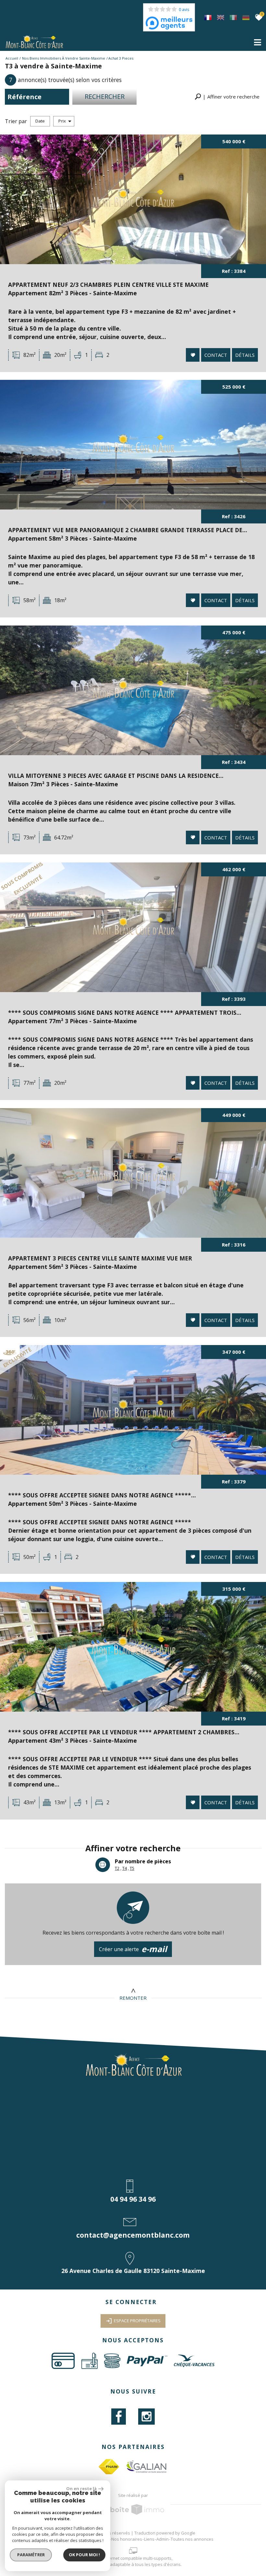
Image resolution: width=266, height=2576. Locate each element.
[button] (227, 97)
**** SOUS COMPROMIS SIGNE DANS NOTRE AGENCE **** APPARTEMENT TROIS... (125, 1013)
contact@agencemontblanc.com (133, 2235)
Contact (216, 355)
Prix (62, 121)
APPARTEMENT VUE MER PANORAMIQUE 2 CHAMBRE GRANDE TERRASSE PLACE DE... (128, 530)
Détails (245, 355)
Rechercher (105, 96)
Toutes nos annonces (192, 2539)
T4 (125, 1868)
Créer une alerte (133, 1949)
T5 (132, 1868)
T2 (117, 1868)
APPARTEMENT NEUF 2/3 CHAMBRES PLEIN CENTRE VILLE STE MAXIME (108, 285)
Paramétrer (31, 2555)
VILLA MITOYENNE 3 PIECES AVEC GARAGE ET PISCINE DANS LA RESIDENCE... (116, 776)
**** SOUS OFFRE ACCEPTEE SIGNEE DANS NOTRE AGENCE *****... (102, 1495)
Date (40, 121)
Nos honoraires (127, 2539)
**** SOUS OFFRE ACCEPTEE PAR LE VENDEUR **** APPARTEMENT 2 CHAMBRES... (124, 1732)
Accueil (12, 58)
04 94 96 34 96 (133, 2199)
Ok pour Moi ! (84, 2555)
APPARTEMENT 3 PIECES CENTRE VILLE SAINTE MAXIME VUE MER (100, 1258)
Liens (149, 2539)
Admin (163, 2539)
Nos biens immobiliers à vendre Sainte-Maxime (64, 58)
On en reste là (81, 2488)
